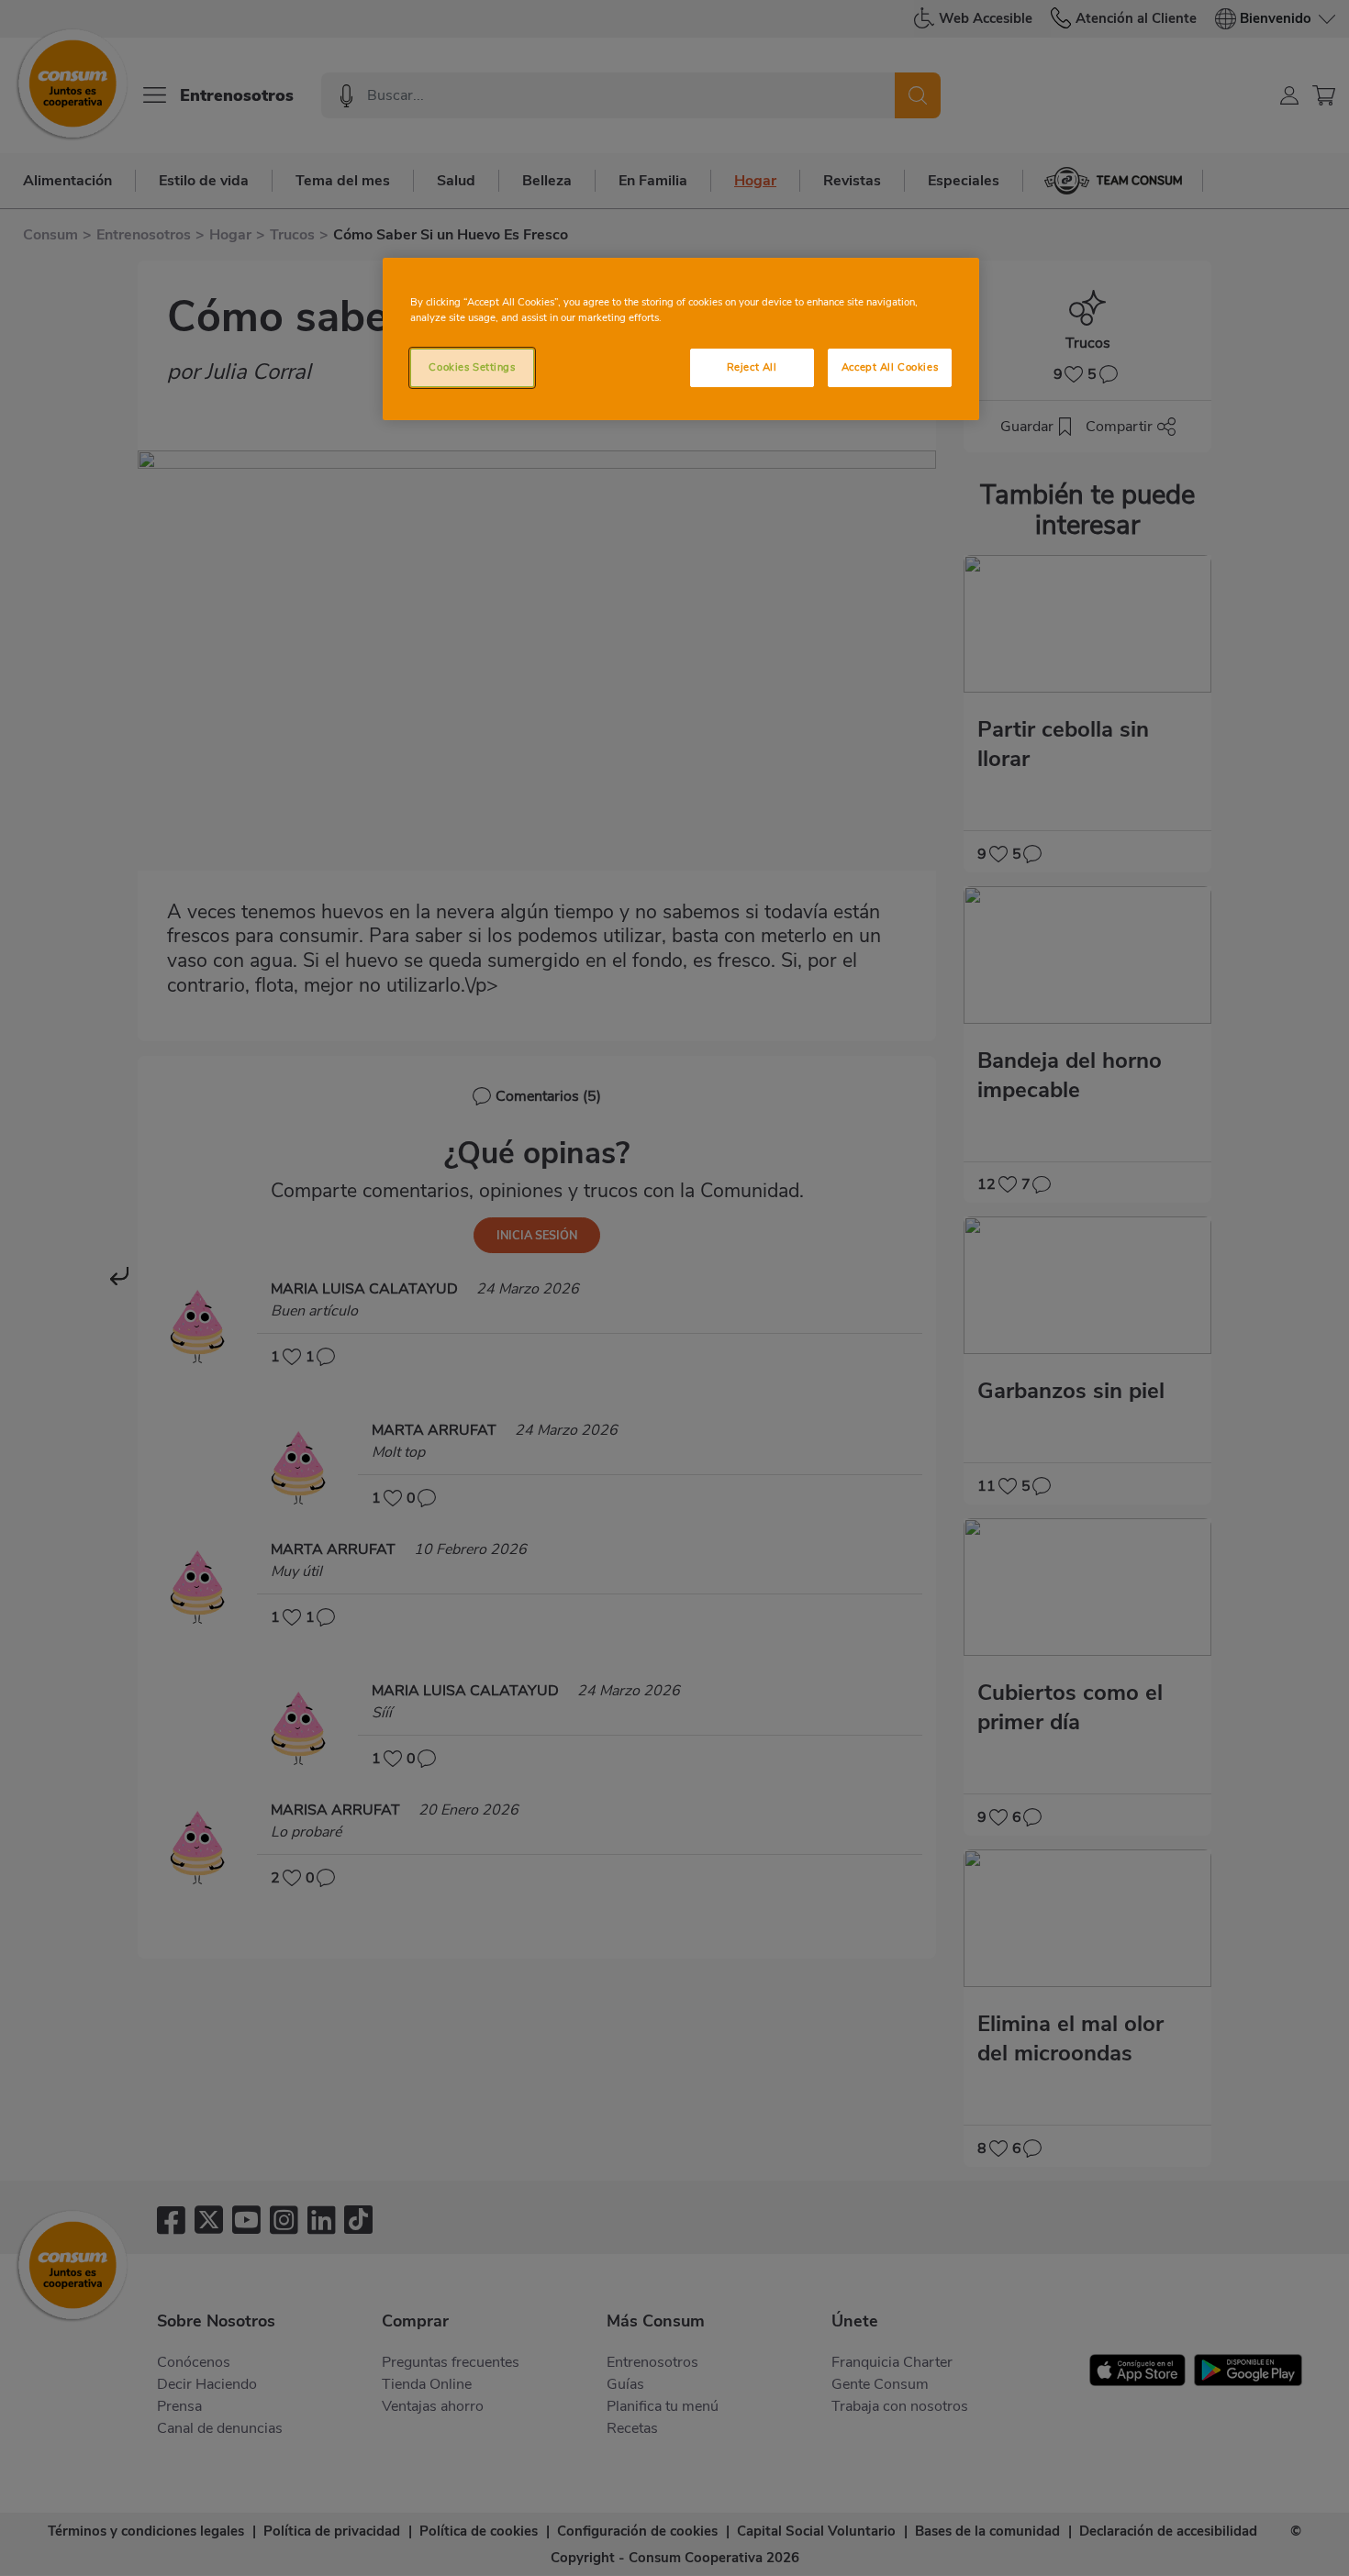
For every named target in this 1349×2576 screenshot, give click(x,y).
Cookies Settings (472, 367)
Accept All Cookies (890, 367)
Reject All (752, 367)
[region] (681, 339)
